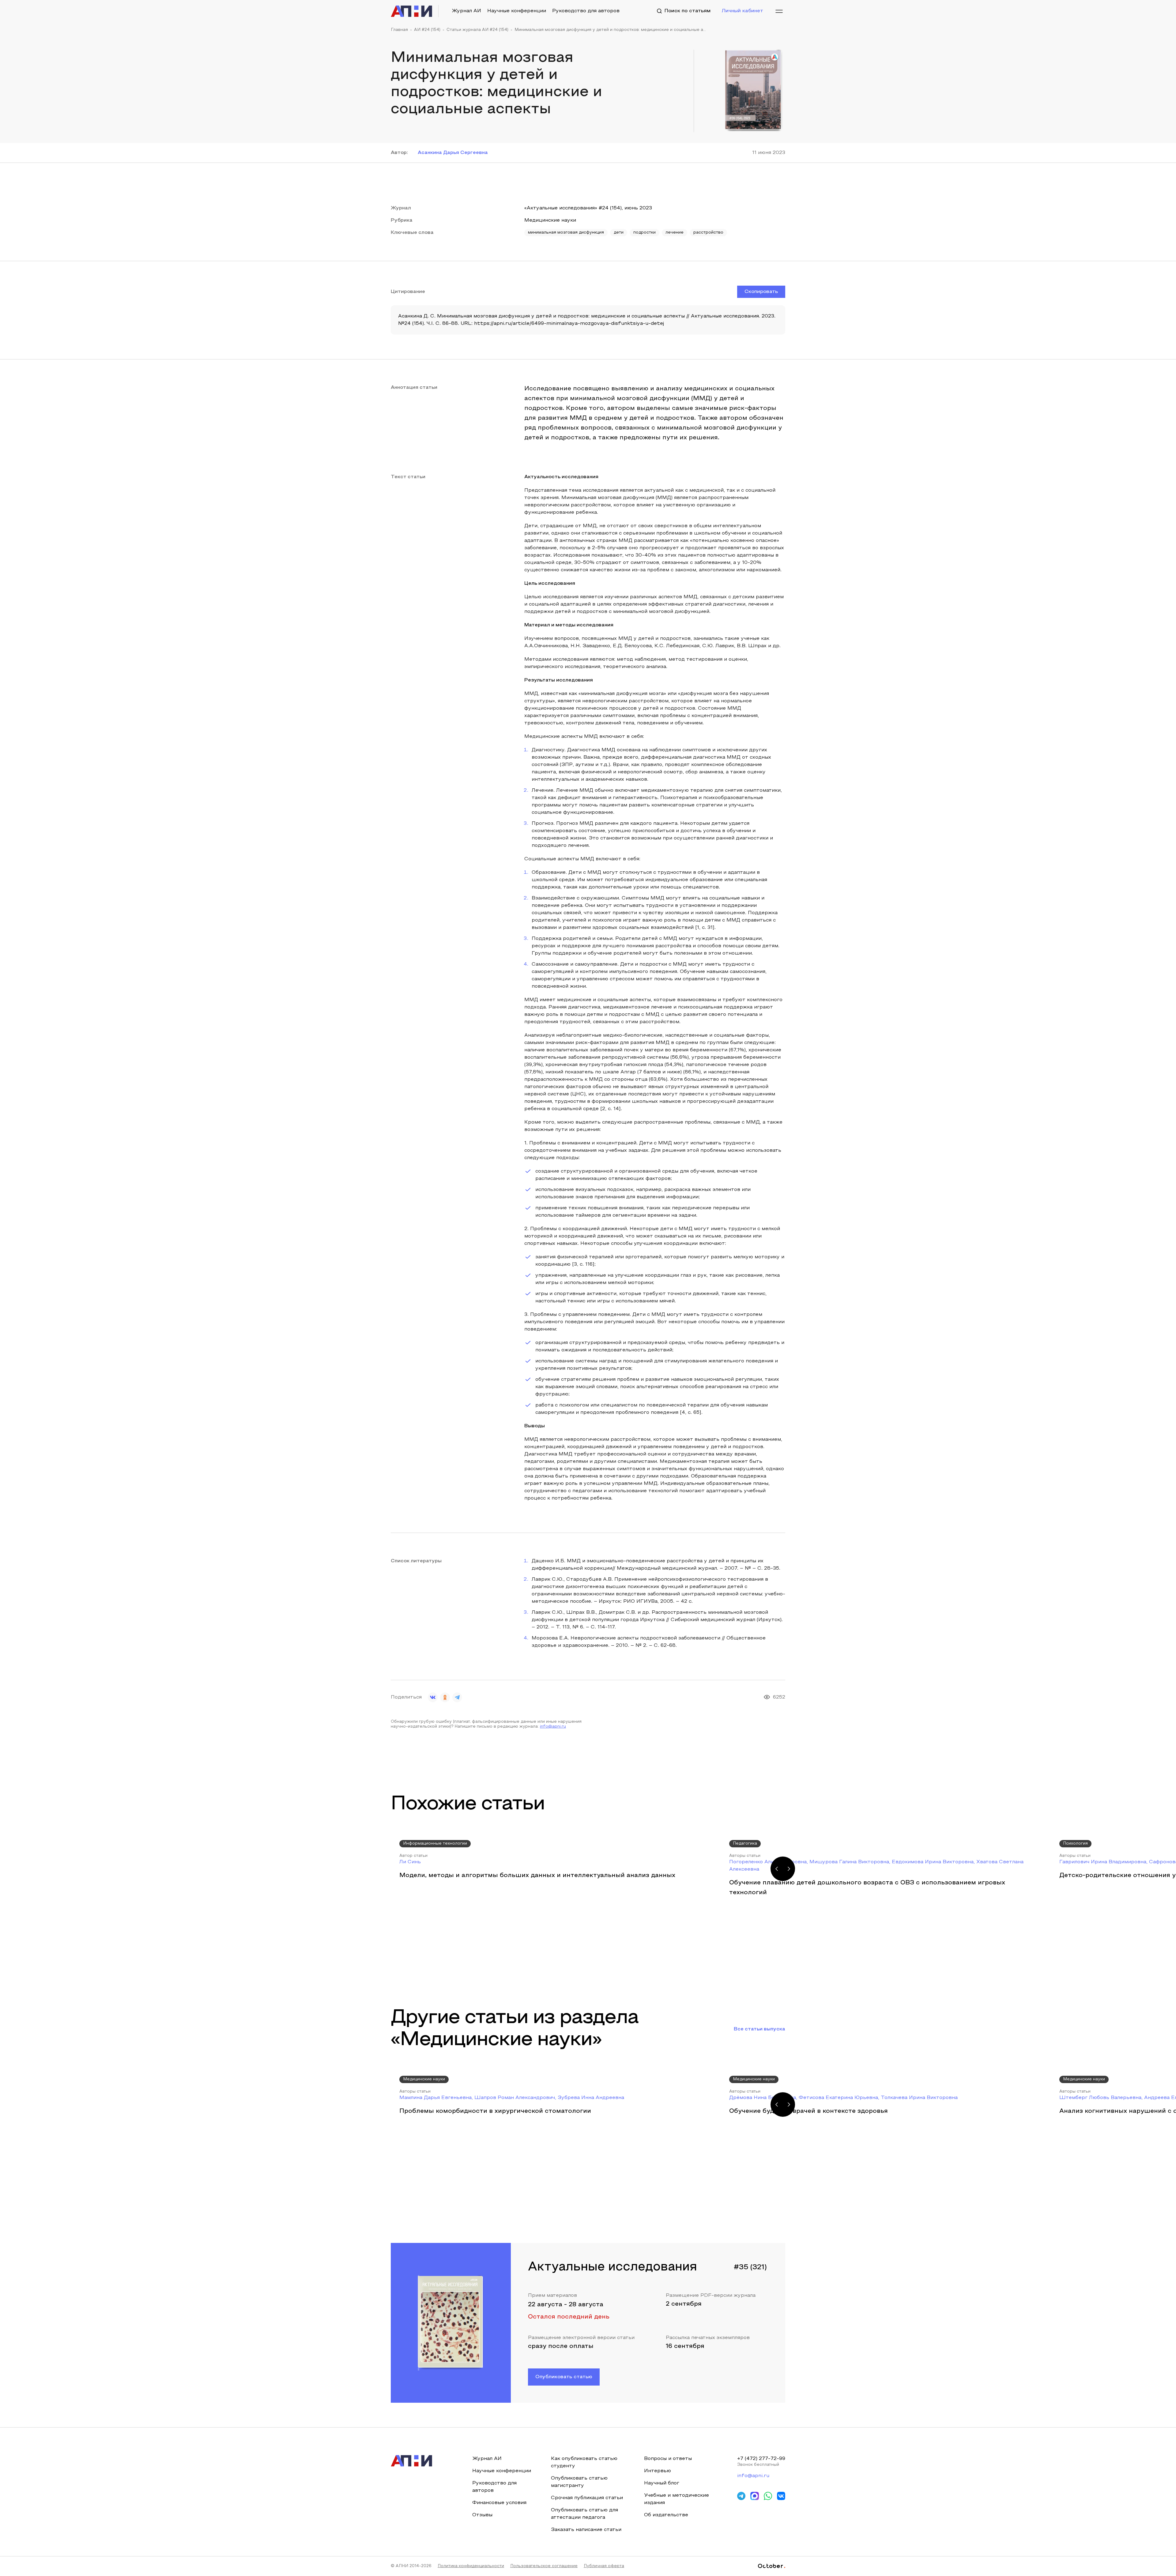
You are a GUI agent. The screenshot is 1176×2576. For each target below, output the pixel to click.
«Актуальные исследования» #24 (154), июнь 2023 (588, 208)
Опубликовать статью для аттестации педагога (584, 2514)
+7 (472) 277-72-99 (761, 2459)
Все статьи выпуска (759, 2029)
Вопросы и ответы (668, 2459)
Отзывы (482, 2515)
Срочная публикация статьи (587, 2498)
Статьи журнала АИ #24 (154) (477, 30)
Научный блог (662, 2483)
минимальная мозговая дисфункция (566, 233)
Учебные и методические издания (677, 2499)
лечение (675, 233)
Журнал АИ (466, 11)
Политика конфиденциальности (471, 2566)
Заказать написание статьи (586, 2530)
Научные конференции (517, 11)
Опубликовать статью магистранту (579, 2482)
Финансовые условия (499, 2503)
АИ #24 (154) (427, 30)
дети (619, 233)
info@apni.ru (553, 1727)
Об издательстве (666, 2515)
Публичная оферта (604, 2566)
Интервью (658, 2471)
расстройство (708, 233)
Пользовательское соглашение (544, 2566)
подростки (645, 233)
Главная (399, 30)
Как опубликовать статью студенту (584, 2462)
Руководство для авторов (586, 11)
